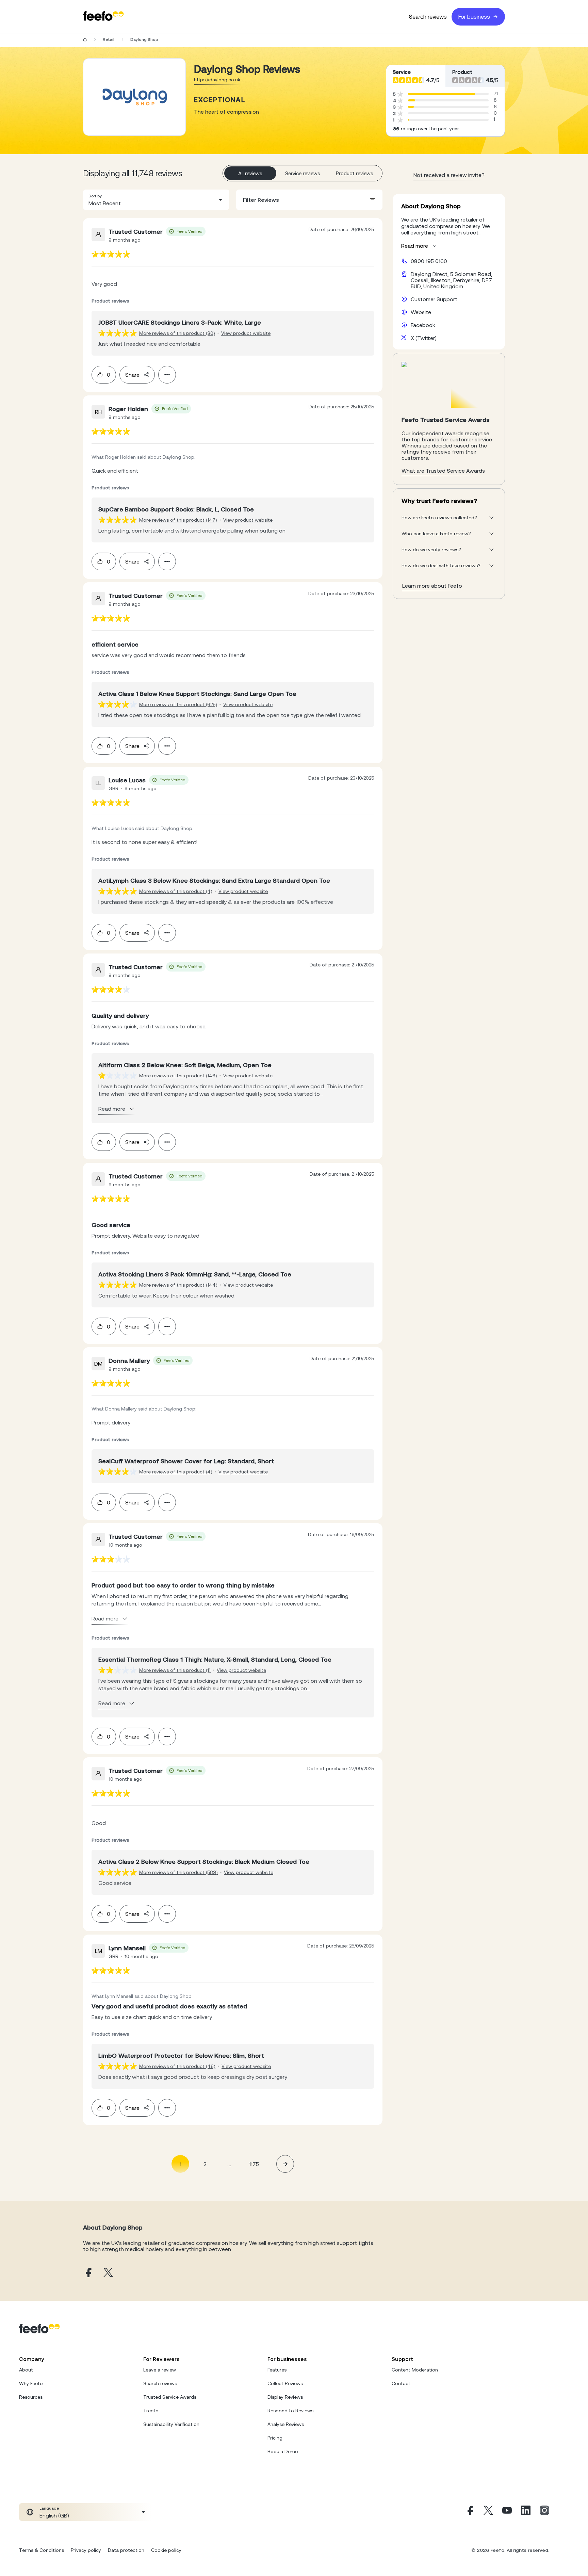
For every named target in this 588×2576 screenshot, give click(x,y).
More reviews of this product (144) (178, 1285)
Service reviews (303, 173)
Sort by (95, 196)
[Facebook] (470, 2512)
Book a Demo (283, 2451)
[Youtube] (507, 2512)
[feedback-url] (111, 254)
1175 (254, 2164)
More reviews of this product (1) (175, 1670)
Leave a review (160, 2370)
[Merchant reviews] (134, 97)
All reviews (250, 173)
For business (474, 17)
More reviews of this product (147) (178, 520)
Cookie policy (166, 2550)
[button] (156, 200)
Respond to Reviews (290, 2411)
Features (277, 2370)
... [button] (229, 2164)
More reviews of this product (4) (176, 891)
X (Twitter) (424, 338)
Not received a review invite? (449, 175)
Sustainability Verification (171, 2424)
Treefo (151, 2411)
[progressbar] (442, 94)
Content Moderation (415, 2370)
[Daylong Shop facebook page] (88, 2273)
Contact (401, 2383)
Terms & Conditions (42, 2550)
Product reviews (355, 173)
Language (49, 2508)
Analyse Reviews (286, 2424)
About (26, 2370)
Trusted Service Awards (170, 2397)
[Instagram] (544, 2512)
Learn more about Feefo (432, 586)
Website (421, 312)
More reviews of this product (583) (178, 1872)
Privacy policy (86, 2550)
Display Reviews (285, 2397)
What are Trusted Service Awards (443, 471)
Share (132, 375)
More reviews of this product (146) (178, 1076)
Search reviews (428, 17)
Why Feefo (31, 2383)
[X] (488, 2512)
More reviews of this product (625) (178, 704)
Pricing (275, 2438)
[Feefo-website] (103, 17)
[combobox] (156, 200)
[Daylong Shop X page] (108, 2273)
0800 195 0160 (429, 261)
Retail (109, 39)
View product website (246, 333)
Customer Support (434, 299)
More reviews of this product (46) (177, 2066)
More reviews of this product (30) (177, 333)
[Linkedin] (526, 2512)
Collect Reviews (285, 2383)
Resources (31, 2397)
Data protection (126, 2550)
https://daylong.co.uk (217, 80)
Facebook (423, 325)
